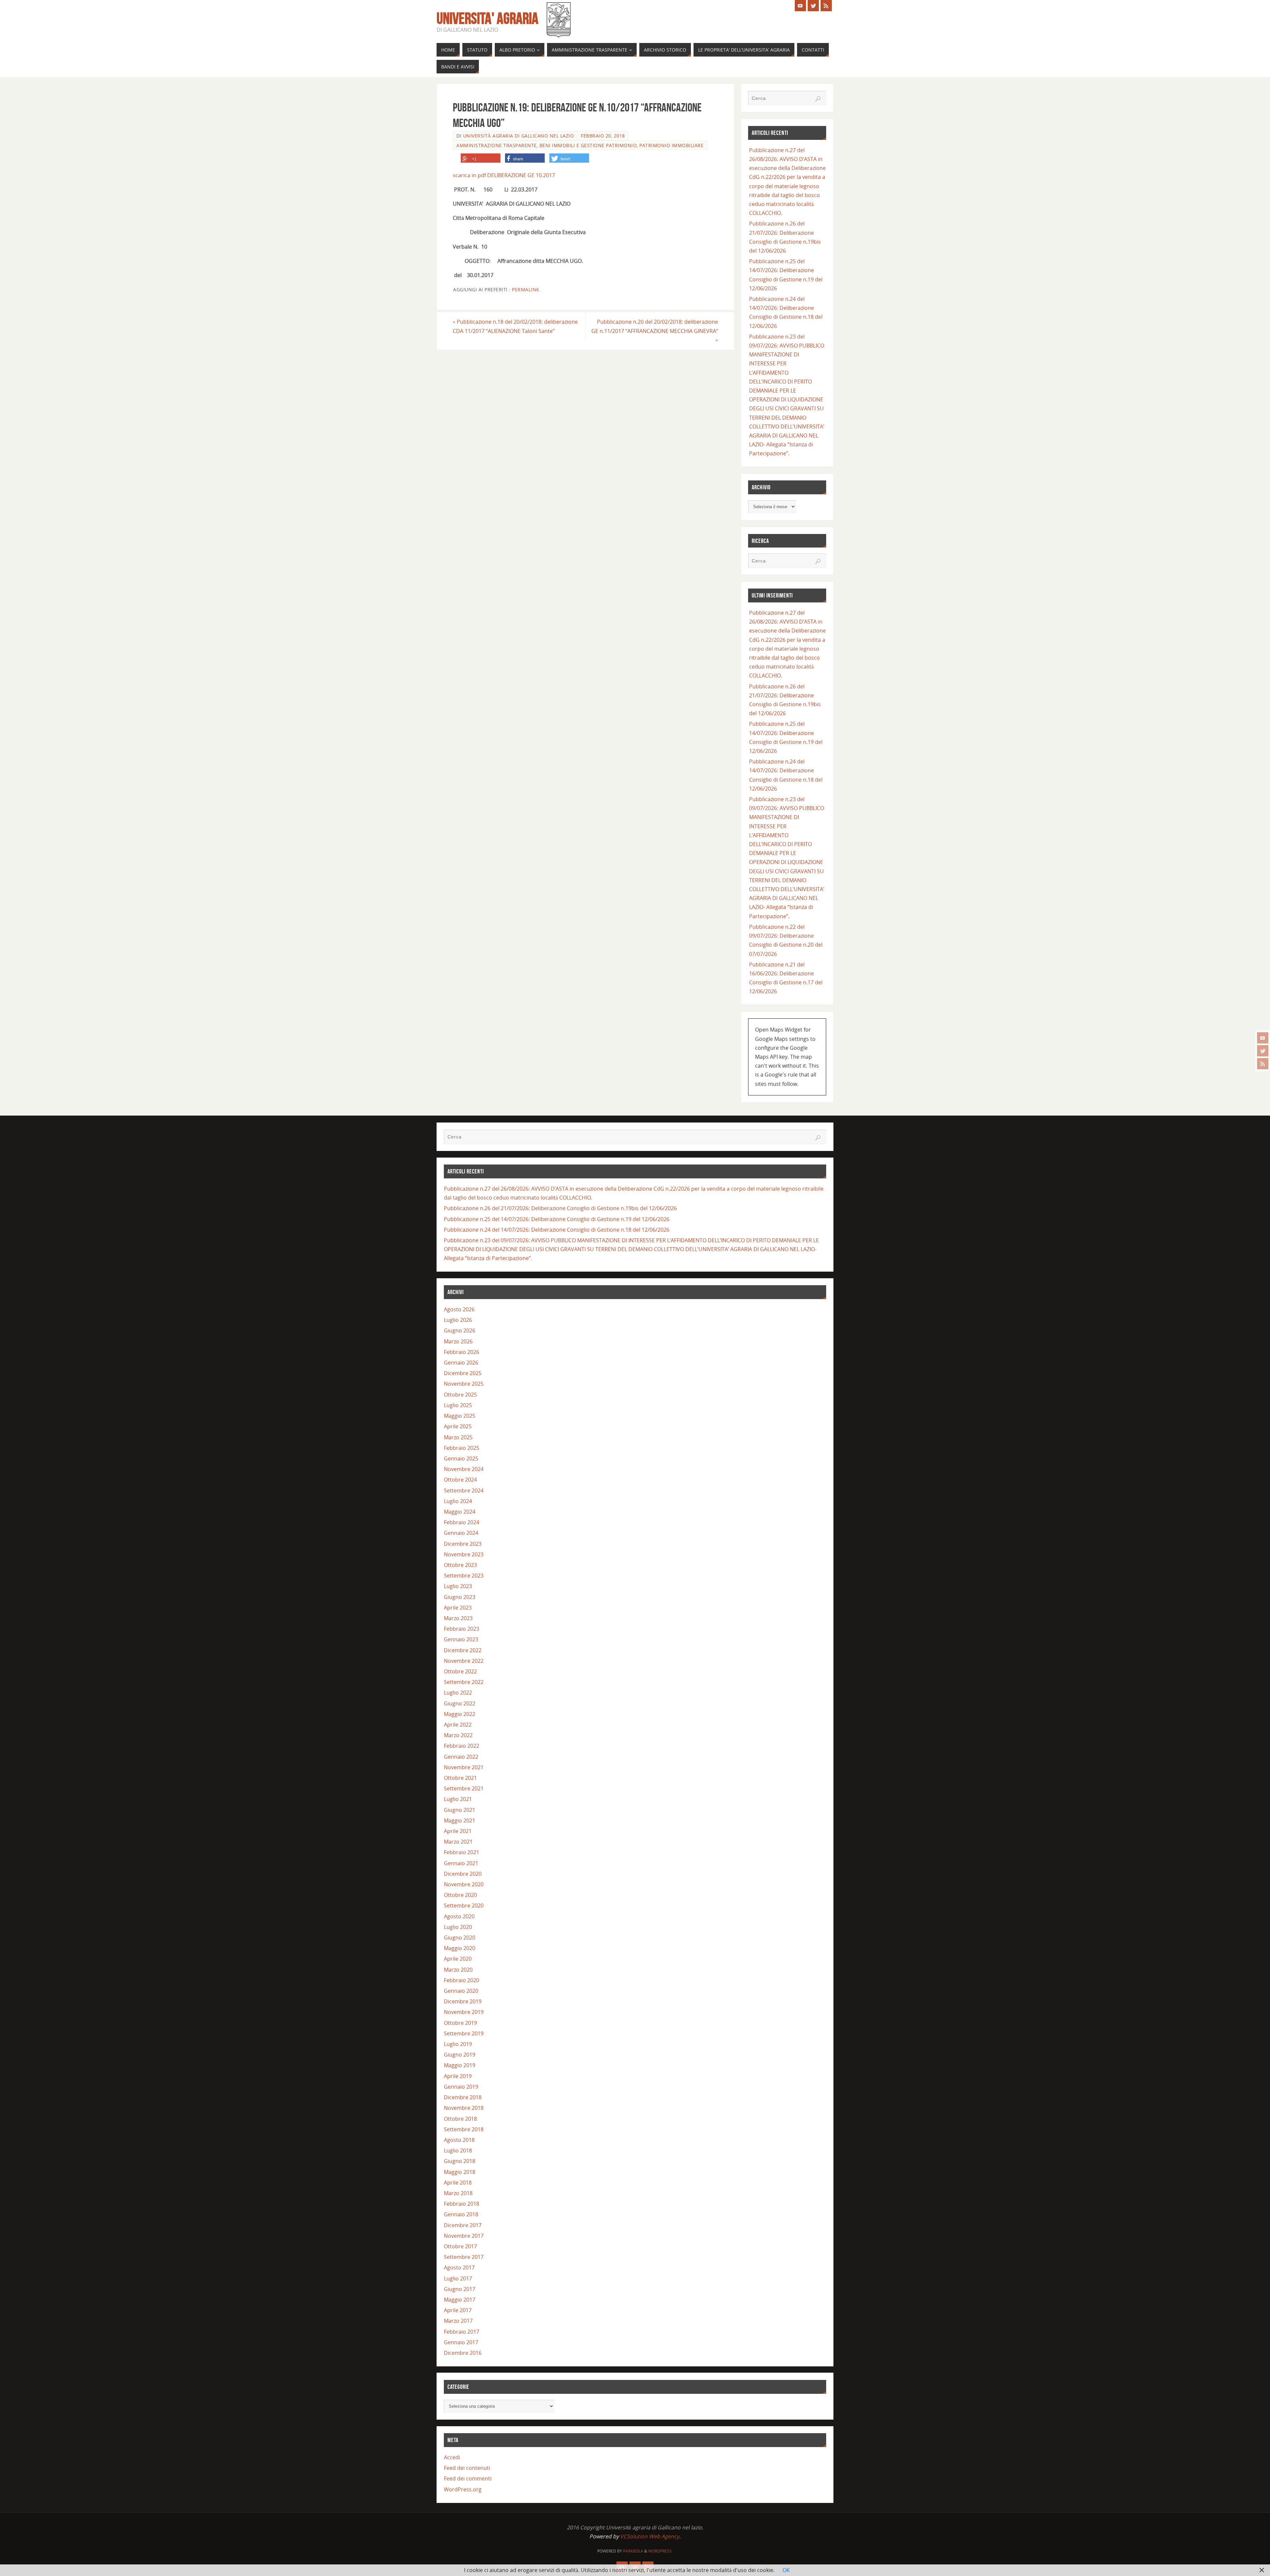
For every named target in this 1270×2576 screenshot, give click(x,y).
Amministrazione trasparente (497, 145)
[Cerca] (818, 99)
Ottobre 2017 (460, 2246)
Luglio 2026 (458, 1320)
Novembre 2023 (464, 1554)
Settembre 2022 (464, 1682)
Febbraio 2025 (462, 1448)
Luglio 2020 (458, 1927)
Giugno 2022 (460, 1703)
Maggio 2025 (460, 1416)
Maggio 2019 (460, 2065)
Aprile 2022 (458, 1725)
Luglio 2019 (458, 2044)
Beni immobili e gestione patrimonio (588, 145)
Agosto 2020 (459, 1916)
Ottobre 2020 (460, 1895)
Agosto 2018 (459, 2140)
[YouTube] (1263, 1038)
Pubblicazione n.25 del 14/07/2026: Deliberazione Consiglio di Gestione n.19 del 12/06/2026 (557, 1219)
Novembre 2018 (464, 2108)
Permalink (526, 289)
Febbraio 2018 (462, 2204)
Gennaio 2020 (461, 1991)
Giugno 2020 (460, 1938)
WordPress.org (463, 2489)
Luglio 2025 (458, 1405)
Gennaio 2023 (461, 1639)
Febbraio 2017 (462, 2332)
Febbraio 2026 (462, 1352)
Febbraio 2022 (462, 1746)
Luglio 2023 (458, 1586)
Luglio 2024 (458, 1501)
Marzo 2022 (458, 1735)
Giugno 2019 (460, 2055)
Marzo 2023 (458, 1618)
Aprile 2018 (458, 2183)
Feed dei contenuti (467, 2468)
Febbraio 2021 (462, 1852)
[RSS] (1263, 1064)
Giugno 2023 (460, 1597)
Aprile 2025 (458, 1426)
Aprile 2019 (458, 2076)
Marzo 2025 (458, 1437)
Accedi (452, 2457)
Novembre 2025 (464, 1384)
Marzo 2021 (458, 1842)
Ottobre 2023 (460, 1565)
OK (786, 2570)
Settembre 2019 (464, 2033)
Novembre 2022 (464, 1661)
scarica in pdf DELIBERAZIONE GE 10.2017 (504, 175)
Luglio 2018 (458, 2150)
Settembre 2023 (464, 1575)
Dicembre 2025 (463, 1373)
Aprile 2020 (458, 1959)
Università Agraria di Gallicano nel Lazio (519, 136)
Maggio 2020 (460, 1948)
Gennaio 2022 (461, 1757)
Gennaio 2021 (461, 1863)
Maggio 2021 (460, 1820)
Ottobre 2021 (460, 1778)
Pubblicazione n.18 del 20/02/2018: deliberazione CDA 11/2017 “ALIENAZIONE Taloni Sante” (515, 326)
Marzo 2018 (458, 2193)
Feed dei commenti (468, 2478)
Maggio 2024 (460, 1512)
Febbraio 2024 (462, 1522)
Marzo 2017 (458, 2321)
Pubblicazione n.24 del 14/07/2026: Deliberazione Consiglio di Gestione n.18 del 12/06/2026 (557, 1230)
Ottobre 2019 (460, 2023)
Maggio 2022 (460, 1714)
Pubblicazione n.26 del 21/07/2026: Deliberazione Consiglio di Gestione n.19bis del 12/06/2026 (560, 1208)
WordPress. (660, 2551)
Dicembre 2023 (463, 1544)
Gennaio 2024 (461, 1533)
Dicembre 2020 (463, 1874)
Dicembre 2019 (463, 2001)
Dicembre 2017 (463, 2225)
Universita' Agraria (487, 19)
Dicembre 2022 (463, 1650)
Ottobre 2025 (460, 1395)
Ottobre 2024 (460, 1480)
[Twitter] (1263, 1051)
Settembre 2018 (464, 2129)
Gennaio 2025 (461, 1458)
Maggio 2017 (460, 2300)
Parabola (633, 2551)
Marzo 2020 (458, 1970)
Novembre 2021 (464, 1767)
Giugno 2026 (460, 1330)
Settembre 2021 (464, 1788)
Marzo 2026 (458, 1341)
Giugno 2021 (460, 1810)
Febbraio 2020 (462, 1980)
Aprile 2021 (458, 1831)
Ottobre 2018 (460, 2119)
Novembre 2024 (464, 1469)
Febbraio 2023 (462, 1629)
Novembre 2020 (464, 1884)
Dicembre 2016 (463, 2353)
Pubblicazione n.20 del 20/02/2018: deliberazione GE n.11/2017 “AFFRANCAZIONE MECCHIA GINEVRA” (655, 331)
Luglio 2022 (458, 1693)
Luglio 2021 (458, 1799)
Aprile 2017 (458, 2310)
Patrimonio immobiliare (671, 145)
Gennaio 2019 (461, 2087)
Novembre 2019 (464, 2012)
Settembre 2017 (464, 2257)
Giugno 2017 (460, 2289)
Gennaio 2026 (461, 1363)
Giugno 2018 (460, 2161)
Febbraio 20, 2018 (603, 136)
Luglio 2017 (458, 2278)
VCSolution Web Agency (650, 2536)
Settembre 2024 (464, 1491)
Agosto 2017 (459, 2268)
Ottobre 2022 (460, 1671)
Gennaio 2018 (461, 2214)
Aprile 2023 (458, 1608)
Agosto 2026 (459, 1309)
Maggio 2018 (460, 2172)
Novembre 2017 (464, 2236)
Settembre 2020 (464, 1905)
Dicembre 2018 (463, 2097)
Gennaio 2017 (461, 2342)
